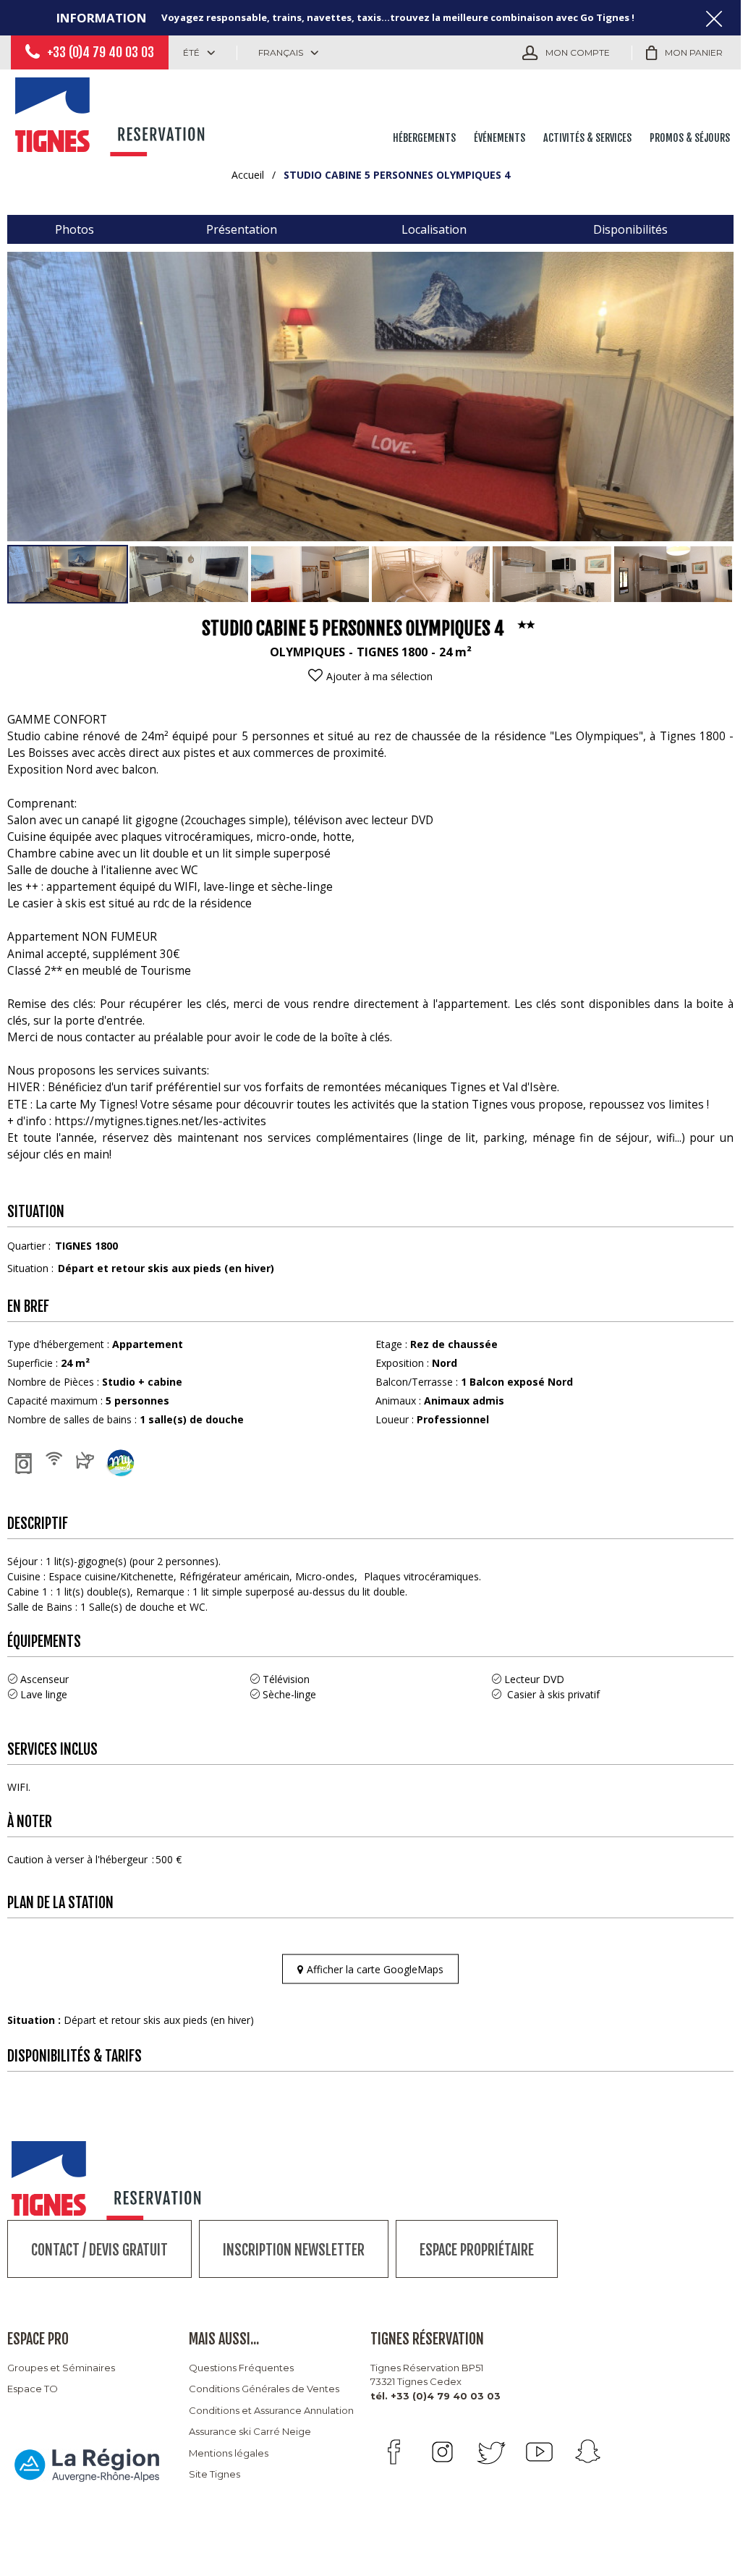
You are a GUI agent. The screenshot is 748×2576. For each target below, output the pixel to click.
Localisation (434, 229)
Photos (75, 229)
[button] (684, 53)
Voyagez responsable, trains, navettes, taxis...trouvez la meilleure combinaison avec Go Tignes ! (398, 17)
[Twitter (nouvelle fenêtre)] (491, 2452)
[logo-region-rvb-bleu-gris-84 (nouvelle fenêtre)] (87, 2465)
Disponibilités (630, 229)
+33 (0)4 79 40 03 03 (101, 52)
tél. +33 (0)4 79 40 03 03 (435, 2396)
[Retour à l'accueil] (112, 114)
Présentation (242, 229)
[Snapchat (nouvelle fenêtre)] (588, 2452)
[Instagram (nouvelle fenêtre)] (442, 2452)
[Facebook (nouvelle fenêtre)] (394, 2452)
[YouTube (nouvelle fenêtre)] (539, 2452)
